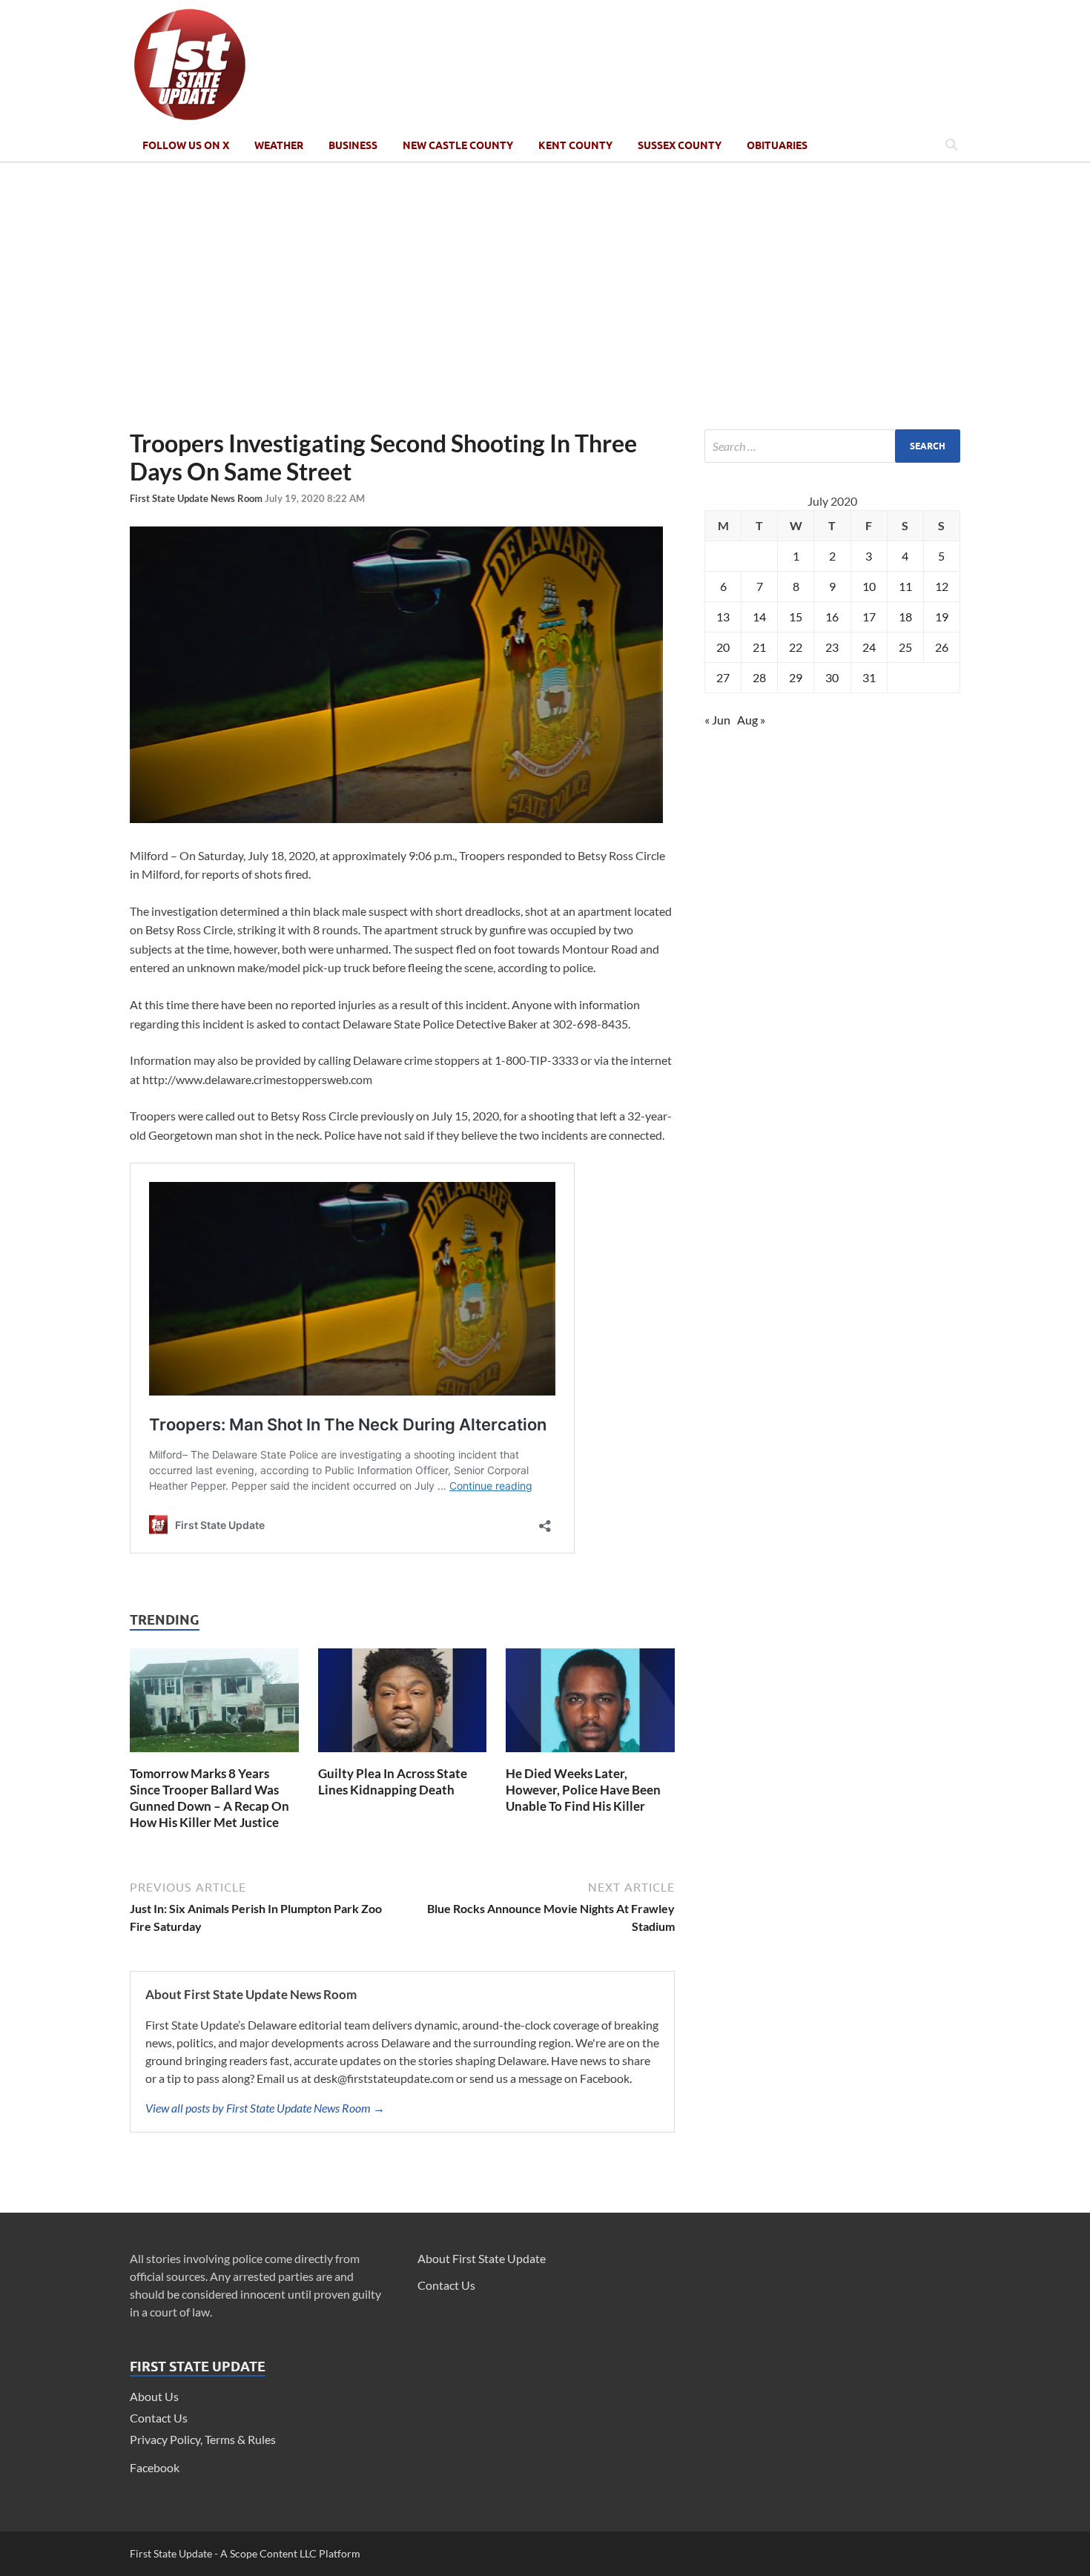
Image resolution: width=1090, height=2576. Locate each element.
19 (942, 617)
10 (869, 586)
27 (723, 677)
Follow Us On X (186, 145)
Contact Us (159, 2418)
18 (905, 617)
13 (723, 617)
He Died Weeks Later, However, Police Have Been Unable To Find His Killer (583, 1790)
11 (905, 586)
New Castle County (458, 145)
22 (796, 647)
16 (832, 617)
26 (942, 647)
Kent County (575, 145)
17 (869, 617)
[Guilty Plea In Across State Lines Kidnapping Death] (403, 1756)
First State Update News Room (197, 498)
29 (796, 677)
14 (759, 617)
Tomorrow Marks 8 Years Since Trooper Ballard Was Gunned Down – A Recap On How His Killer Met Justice (209, 1798)
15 (796, 617)
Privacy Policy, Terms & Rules (203, 2439)
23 (832, 647)
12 (942, 586)
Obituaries (777, 145)
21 (759, 647)
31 (869, 677)
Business (353, 145)
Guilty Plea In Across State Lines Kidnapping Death (393, 1781)
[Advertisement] (545, 296)
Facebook (155, 2467)
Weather (279, 145)
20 (723, 647)
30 (832, 677)
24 (869, 647)
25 (905, 647)
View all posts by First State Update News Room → (265, 2108)
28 (759, 677)
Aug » (751, 720)
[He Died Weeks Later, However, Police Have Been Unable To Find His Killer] (590, 1756)
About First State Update (482, 2258)
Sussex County (680, 145)
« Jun (717, 720)
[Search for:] (832, 446)
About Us (154, 2396)
